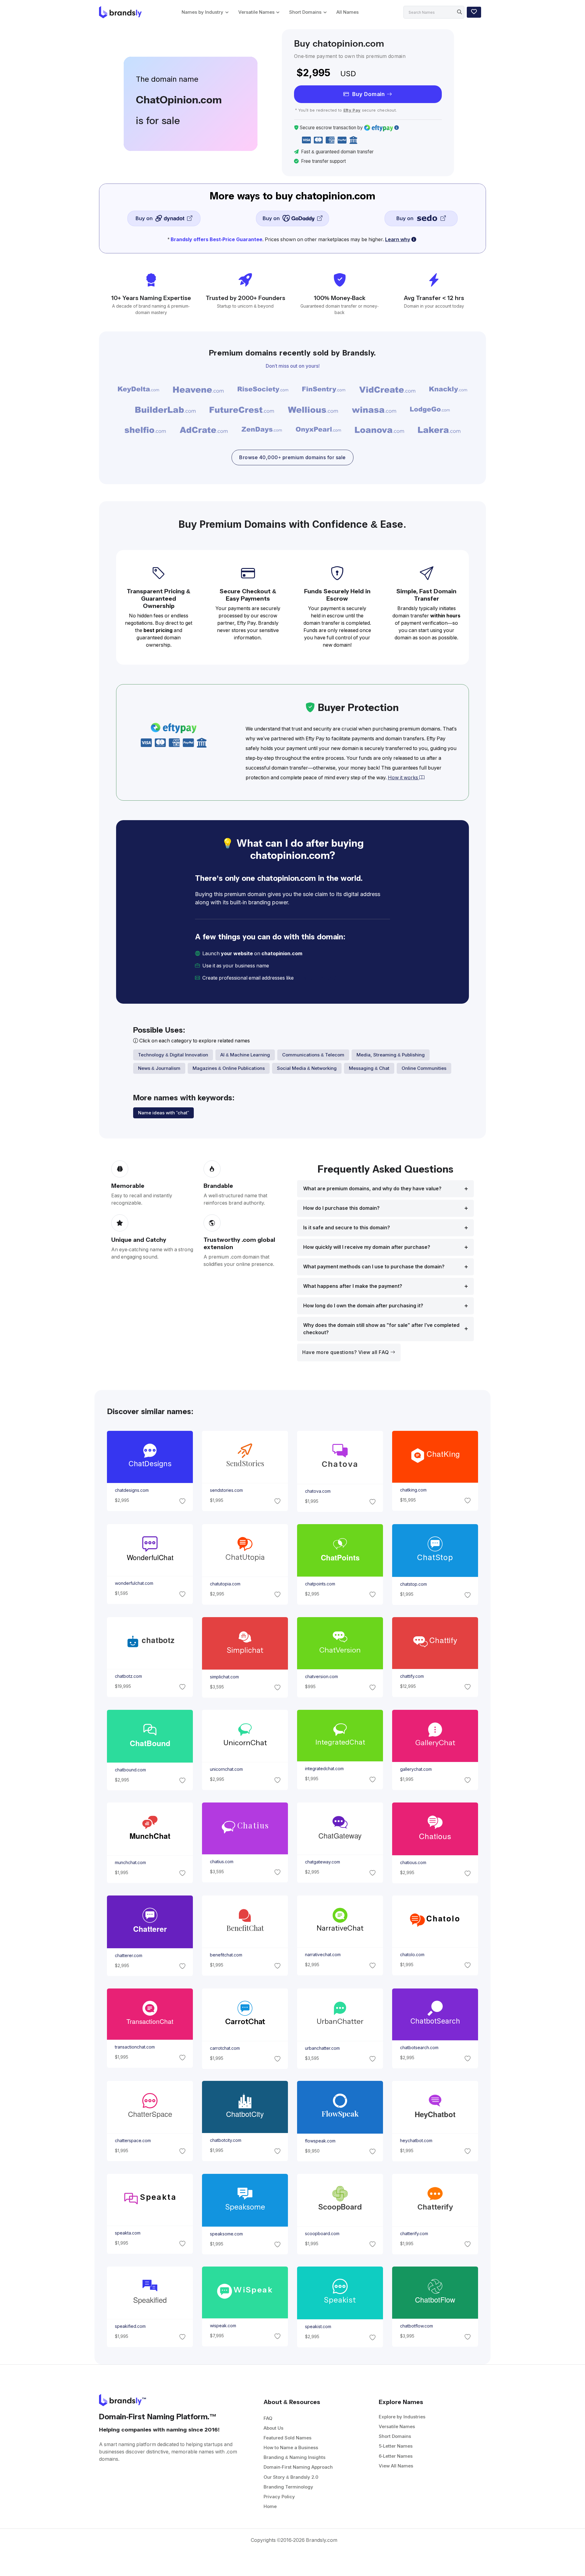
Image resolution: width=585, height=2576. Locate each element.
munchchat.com (130, 1863)
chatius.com (221, 1862)
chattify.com (412, 1676)
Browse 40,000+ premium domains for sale (292, 457)
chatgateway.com (323, 1862)
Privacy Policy (279, 2497)
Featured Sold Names (287, 2438)
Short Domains (305, 12)
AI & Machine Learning (245, 1055)
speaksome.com (226, 2234)
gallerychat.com (416, 1769)
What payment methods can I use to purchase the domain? (374, 1267)
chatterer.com (128, 1956)
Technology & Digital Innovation (173, 1055)
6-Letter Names (396, 2456)
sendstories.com (226, 1491)
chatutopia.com (225, 1584)
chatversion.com (321, 1677)
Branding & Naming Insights (294, 2457)
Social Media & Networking (307, 1068)
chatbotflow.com (417, 2326)
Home (270, 2506)
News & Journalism (159, 1068)
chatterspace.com (133, 2141)
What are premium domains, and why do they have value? (372, 1189)
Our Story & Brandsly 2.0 (291, 2477)
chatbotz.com (128, 1676)
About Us (273, 2428)
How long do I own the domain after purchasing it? (363, 1306)
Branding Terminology (288, 2487)
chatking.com (413, 1490)
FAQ (268, 2418)
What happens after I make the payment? (353, 1286)
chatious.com (413, 1863)
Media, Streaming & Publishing (391, 1055)
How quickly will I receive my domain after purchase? (367, 1247)
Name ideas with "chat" (163, 1113)
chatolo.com (412, 1955)
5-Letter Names (396, 2446)
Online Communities (424, 1068)
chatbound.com (130, 1770)
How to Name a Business (291, 2447)
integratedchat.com (324, 1769)
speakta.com (127, 2233)
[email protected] (316, 978)
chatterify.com (414, 2234)
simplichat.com (224, 1677)
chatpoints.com (320, 1584)
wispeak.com (223, 2326)
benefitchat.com (226, 1955)
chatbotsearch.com (419, 2048)
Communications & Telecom (313, 1055)
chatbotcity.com (225, 2141)
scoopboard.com (322, 2234)
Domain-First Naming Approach (298, 2467)
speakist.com (318, 2327)
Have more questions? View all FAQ (346, 1352)
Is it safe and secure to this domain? (347, 1228)
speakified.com (130, 2326)
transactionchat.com (135, 2047)
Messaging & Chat (369, 1068)
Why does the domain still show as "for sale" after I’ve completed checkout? (381, 1329)
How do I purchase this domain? (341, 1208)
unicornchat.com (226, 1769)
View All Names (396, 2466)
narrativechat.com (323, 1955)
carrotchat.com (225, 2048)
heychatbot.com (416, 2141)
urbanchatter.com (322, 2048)
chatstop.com (413, 1584)
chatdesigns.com (131, 1491)
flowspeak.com (320, 2141)
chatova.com (318, 1491)
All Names (347, 12)
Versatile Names (256, 12)
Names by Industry (202, 12)
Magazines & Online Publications (229, 1068)
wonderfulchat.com (134, 1583)
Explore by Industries (402, 2417)
